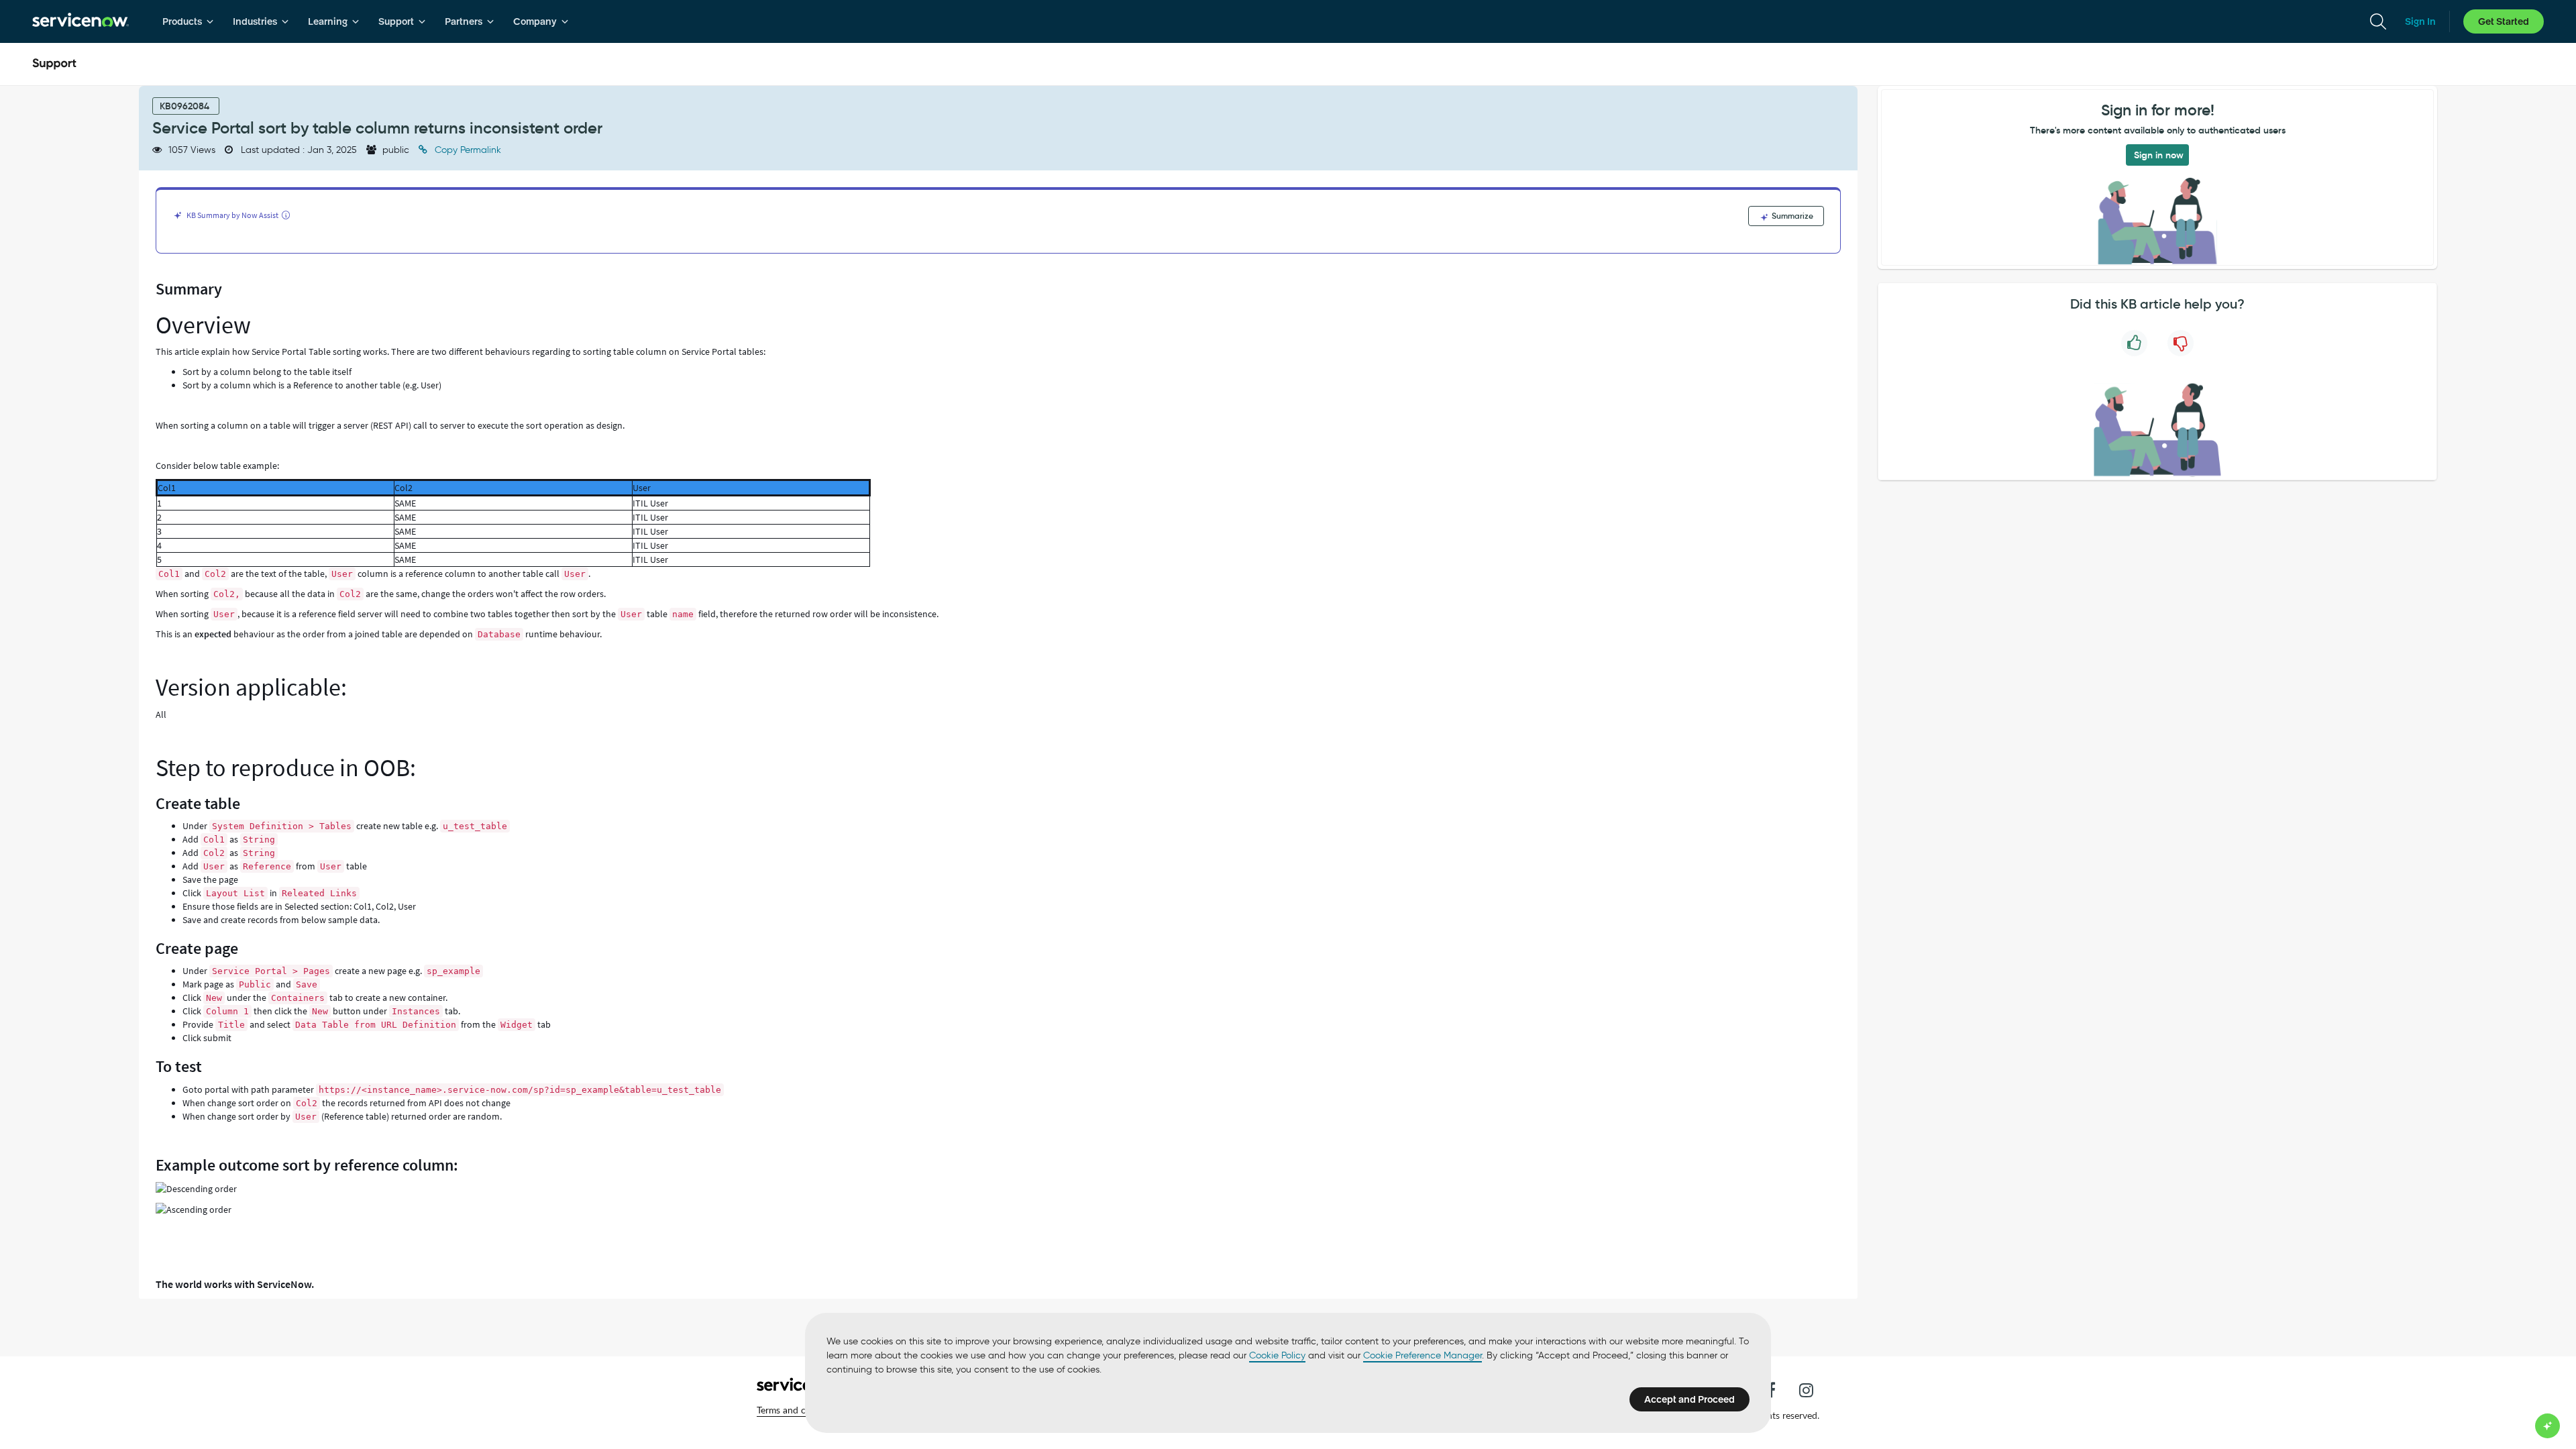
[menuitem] (188, 21)
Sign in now (2159, 155)
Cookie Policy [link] (1277, 1355)
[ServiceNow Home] (80, 21)
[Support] (54, 64)
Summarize (1791, 216)
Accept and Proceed (1689, 1399)
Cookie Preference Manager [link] (1423, 1355)
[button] (800, 1410)
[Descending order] (196, 1189)
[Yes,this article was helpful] (2134, 343)
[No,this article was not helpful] (2181, 343)
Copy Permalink (467, 150)
